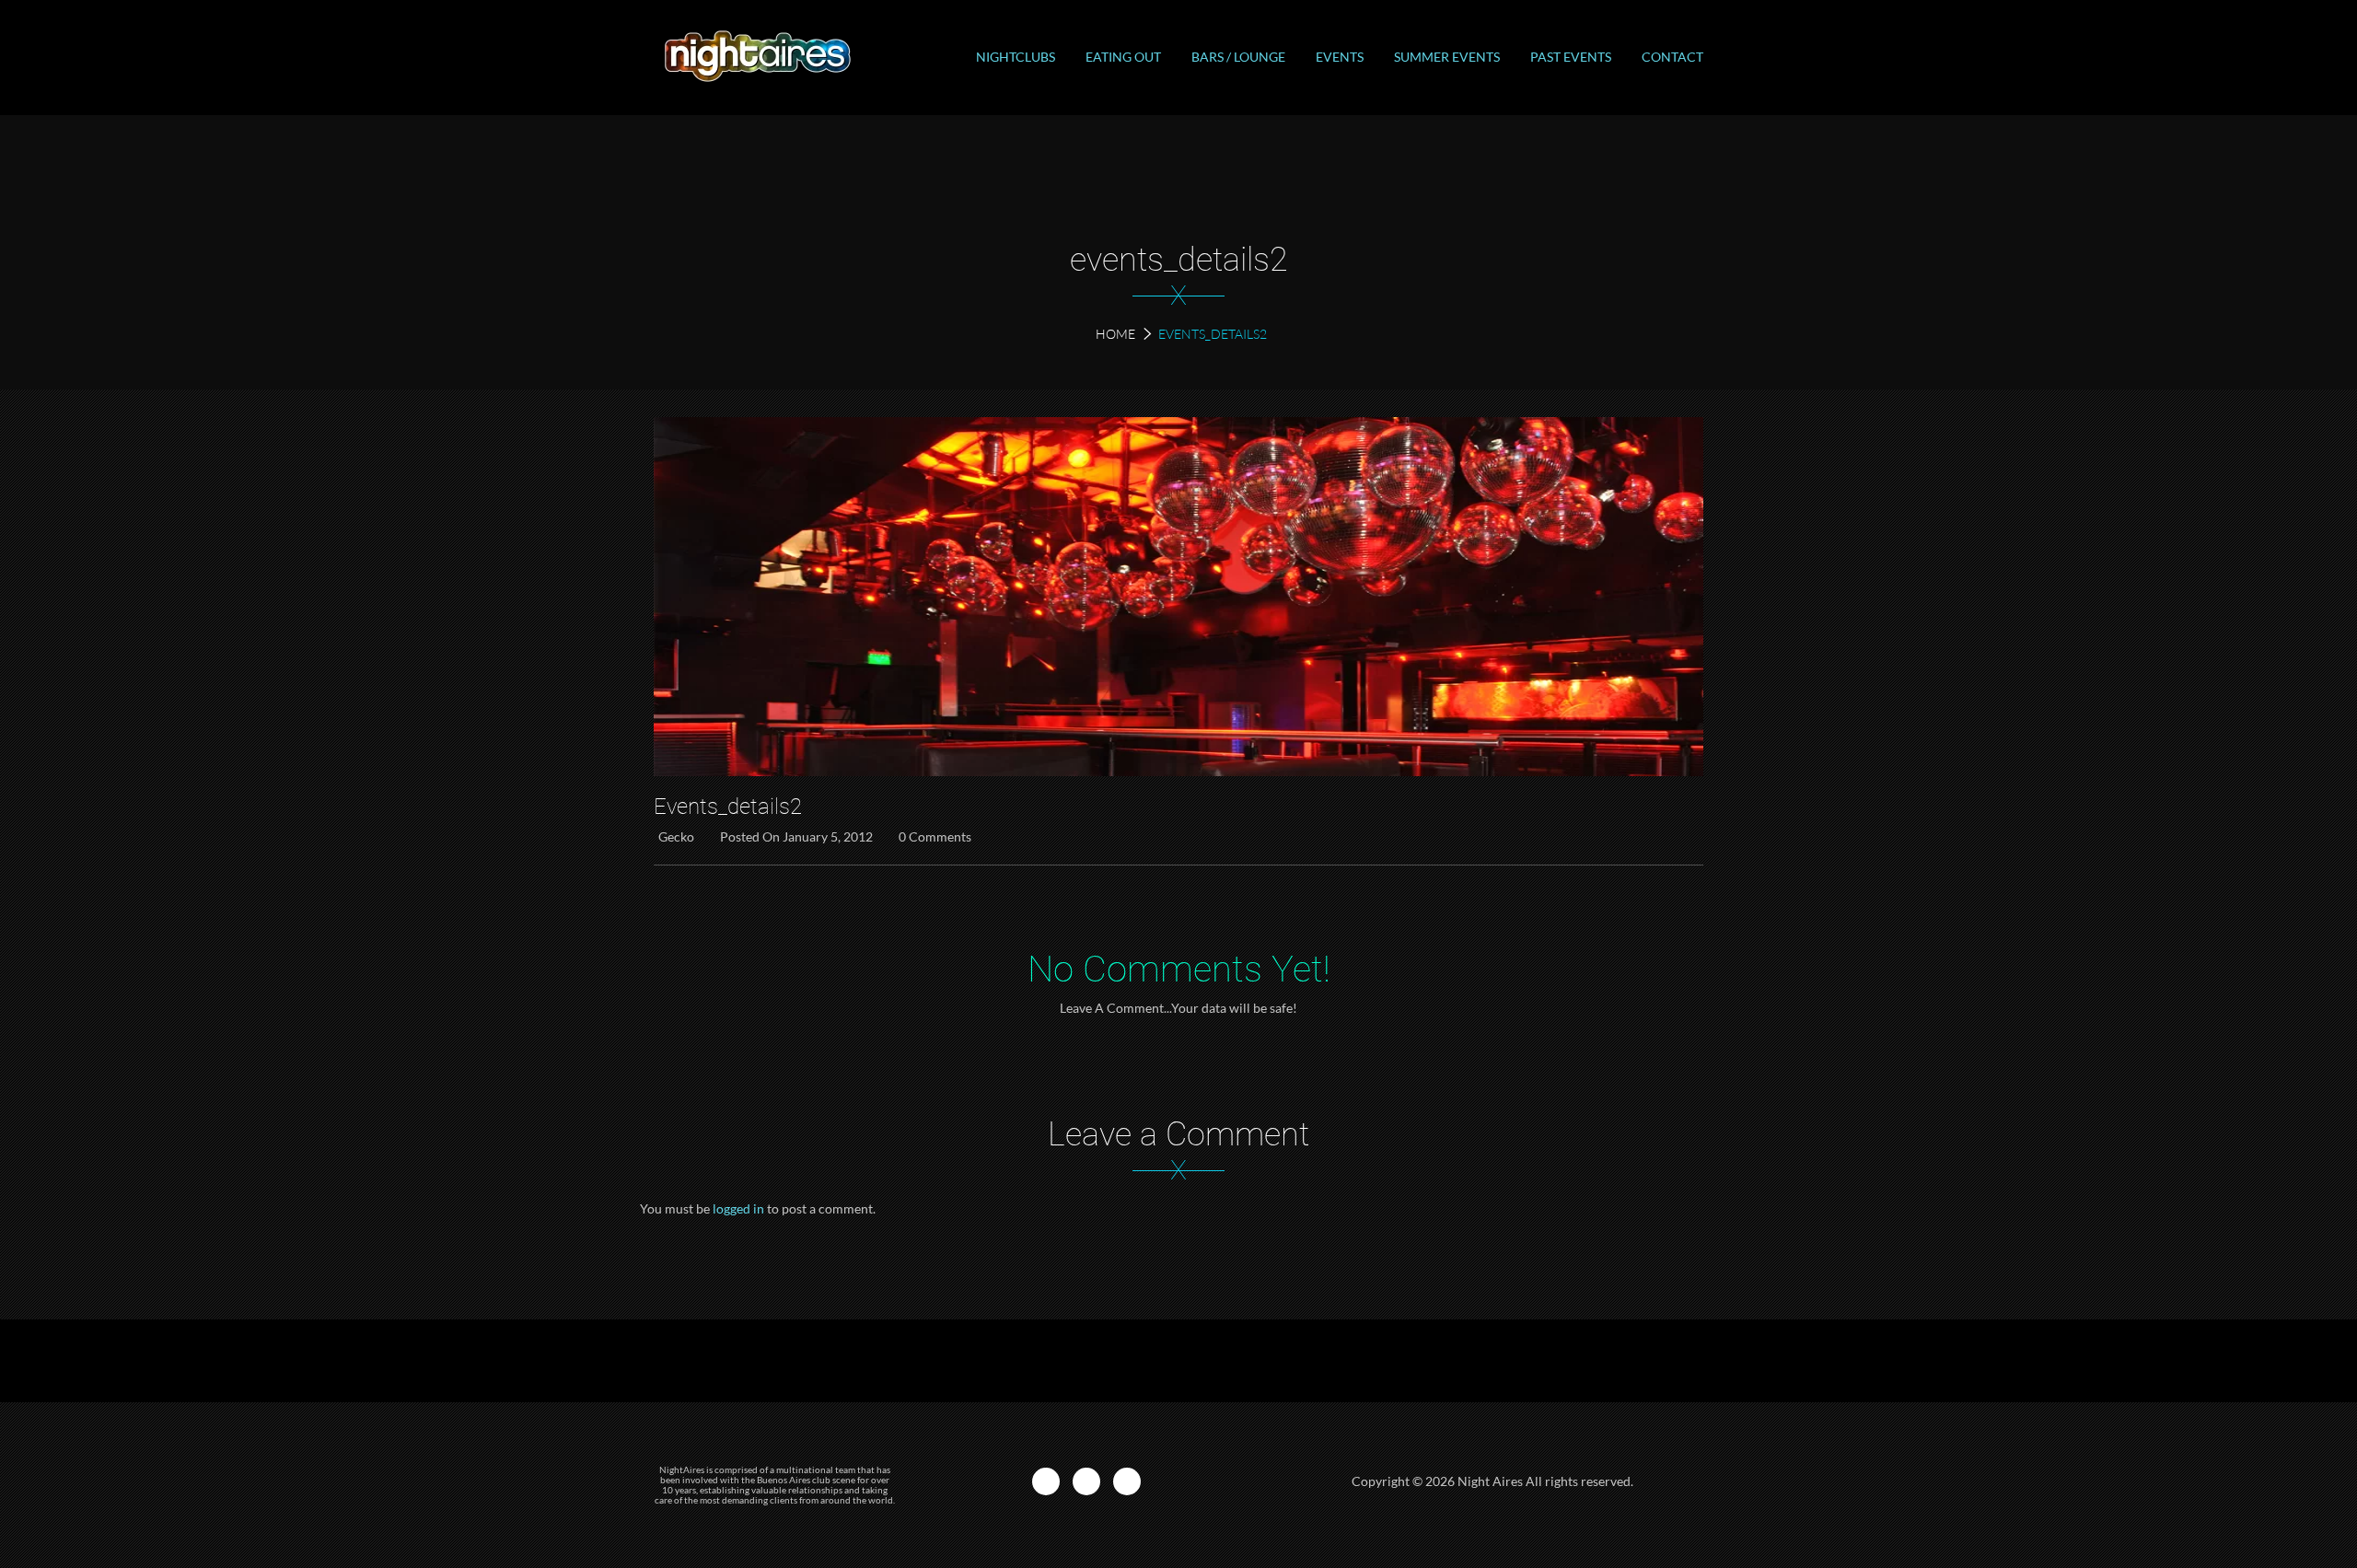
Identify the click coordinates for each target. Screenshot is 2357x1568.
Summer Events (1447, 57)
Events (1340, 57)
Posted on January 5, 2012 (796, 836)
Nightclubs (1016, 57)
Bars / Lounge (1238, 57)
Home (1115, 334)
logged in (738, 1208)
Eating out (1123, 57)
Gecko (676, 836)
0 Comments (935, 836)
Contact (1672, 57)
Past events (1571, 57)
